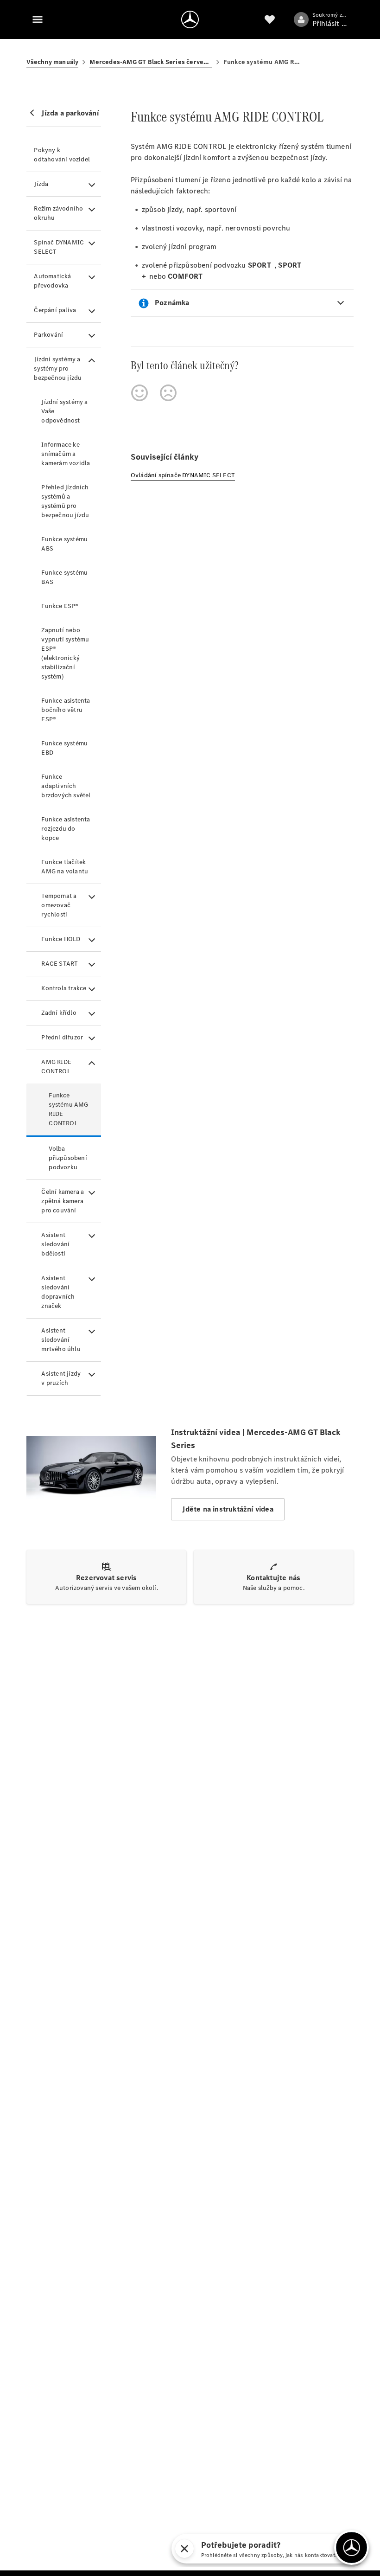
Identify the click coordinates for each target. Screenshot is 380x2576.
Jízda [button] (41, 184)
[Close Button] (184, 2549)
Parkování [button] (48, 335)
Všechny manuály (52, 62)
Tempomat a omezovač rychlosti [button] (59, 905)
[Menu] (38, 19)
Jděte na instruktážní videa (228, 1509)
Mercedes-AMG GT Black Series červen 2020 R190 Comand (151, 62)
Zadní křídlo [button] (59, 1013)
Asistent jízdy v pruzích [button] (61, 1378)
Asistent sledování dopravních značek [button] (58, 1292)
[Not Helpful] (168, 393)
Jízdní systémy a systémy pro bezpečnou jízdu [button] (58, 368)
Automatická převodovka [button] (52, 281)
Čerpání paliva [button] (55, 310)
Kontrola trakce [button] (64, 988)
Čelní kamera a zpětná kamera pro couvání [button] (63, 1201)
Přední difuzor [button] (62, 1037)
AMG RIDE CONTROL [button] (56, 1067)
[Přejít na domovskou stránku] (190, 19)
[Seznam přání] (270, 19)
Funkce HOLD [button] (61, 939)
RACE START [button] (60, 964)
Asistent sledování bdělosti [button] (55, 1244)
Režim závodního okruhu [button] (58, 213)
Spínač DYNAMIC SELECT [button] (59, 247)
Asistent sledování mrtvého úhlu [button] (61, 1340)
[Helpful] (139, 393)
